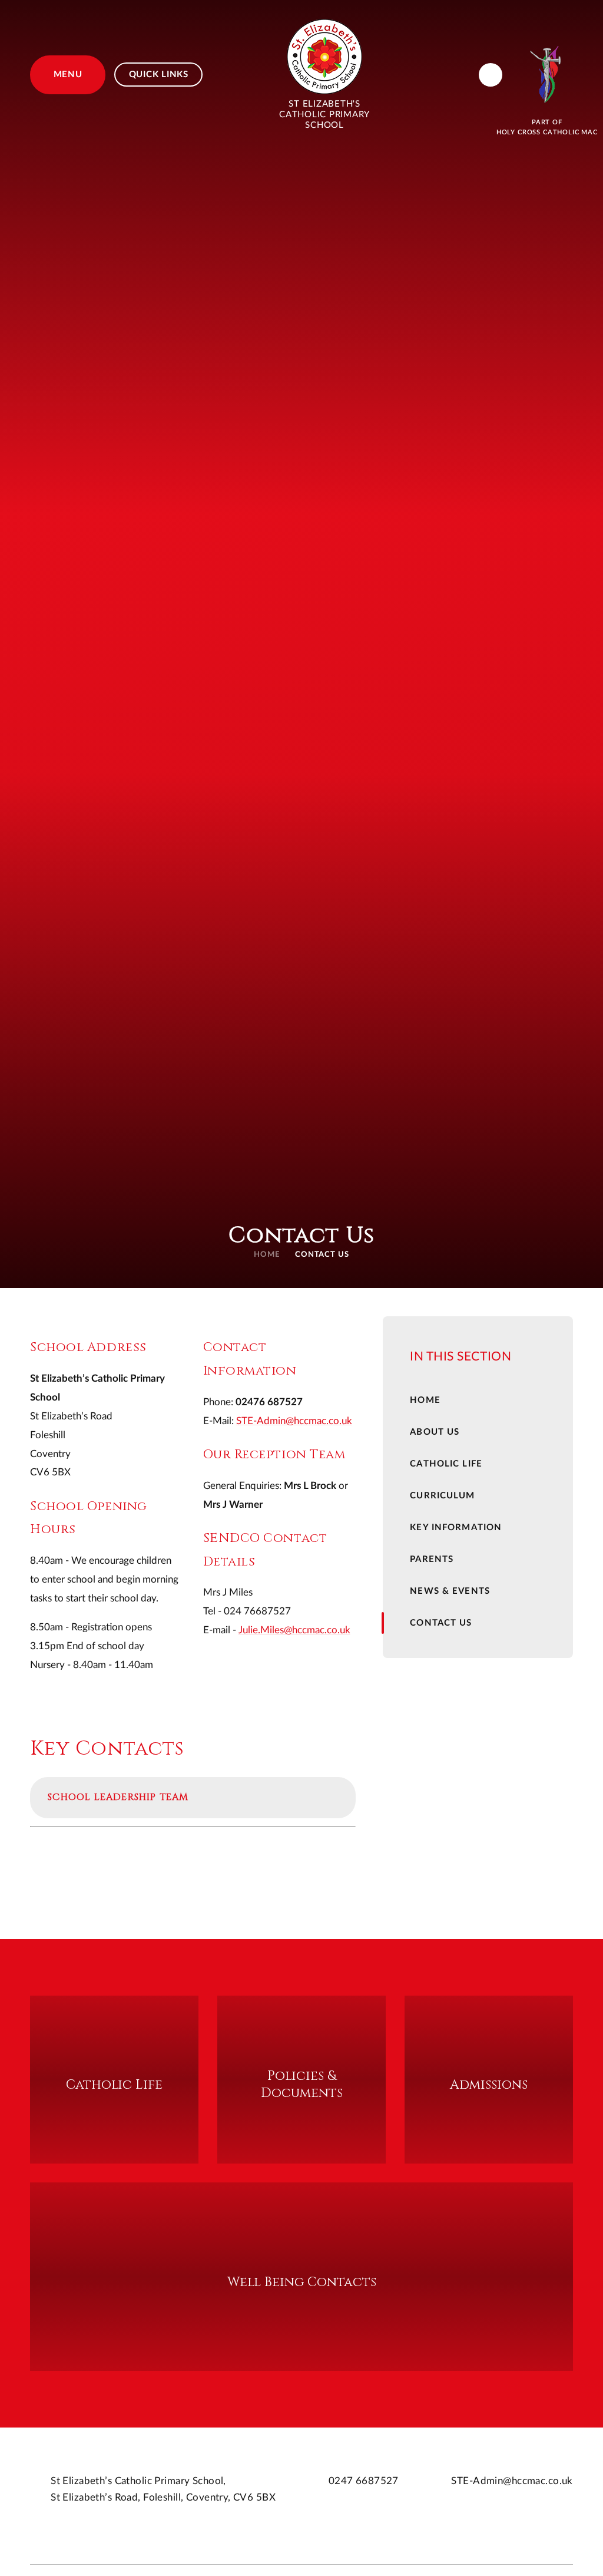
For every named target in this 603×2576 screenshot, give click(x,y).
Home (267, 1255)
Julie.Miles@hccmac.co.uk (294, 1630)
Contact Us (322, 1255)
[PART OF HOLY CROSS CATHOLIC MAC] (547, 75)
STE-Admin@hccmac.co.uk (294, 1421)
